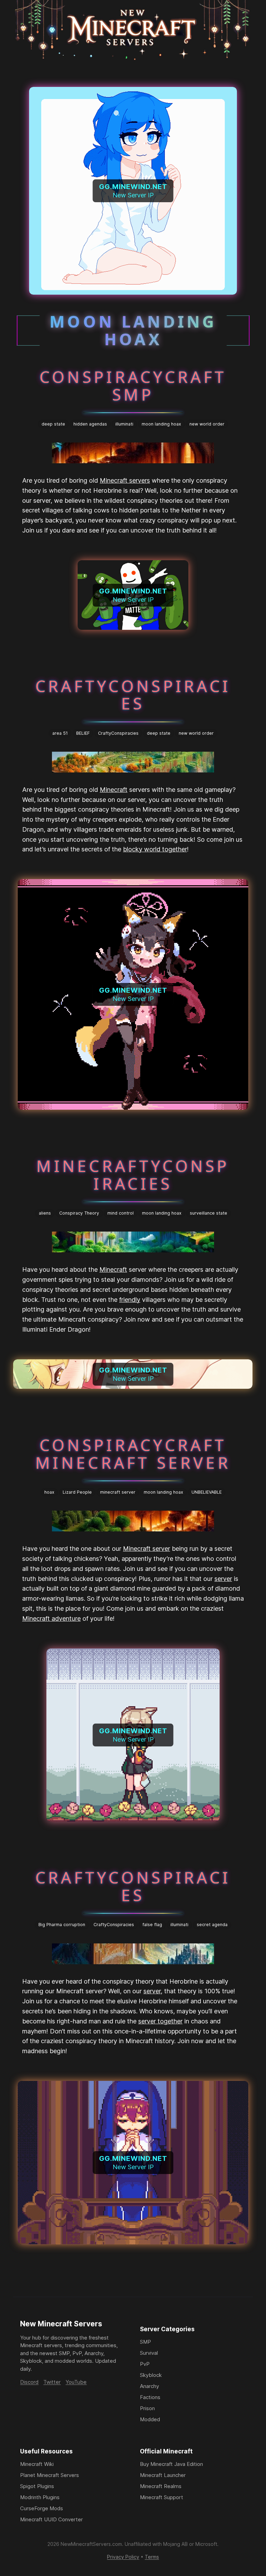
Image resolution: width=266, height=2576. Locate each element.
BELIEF (83, 733)
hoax (49, 1492)
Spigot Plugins (37, 2486)
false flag (152, 1925)
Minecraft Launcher (163, 2475)
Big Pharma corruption (62, 1925)
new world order (207, 424)
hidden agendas (90, 424)
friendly (130, 1300)
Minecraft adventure (51, 1618)
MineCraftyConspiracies (133, 1175)
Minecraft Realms (161, 2486)
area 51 (60, 733)
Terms (152, 2557)
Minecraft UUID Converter (51, 2519)
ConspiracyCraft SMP (133, 386)
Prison (147, 2408)
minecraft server (118, 1492)
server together (160, 2021)
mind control (121, 1213)
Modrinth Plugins (40, 2497)
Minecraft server (147, 1549)
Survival (149, 2353)
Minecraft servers (125, 480)
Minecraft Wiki (37, 2464)
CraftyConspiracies (133, 695)
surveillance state (209, 1213)
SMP (145, 2342)
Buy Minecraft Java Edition (171, 2464)
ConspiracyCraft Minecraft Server (133, 1454)
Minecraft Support (162, 2497)
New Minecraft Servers (61, 2324)
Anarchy (149, 2386)
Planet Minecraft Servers (50, 2475)
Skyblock (151, 2375)
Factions (150, 2397)
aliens (45, 1213)
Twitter (52, 2382)
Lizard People (77, 1492)
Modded (150, 2419)
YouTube (76, 2382)
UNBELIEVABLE (207, 1492)
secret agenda (212, 1925)
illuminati (124, 424)
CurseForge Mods (42, 2508)
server (223, 1579)
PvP (145, 2364)
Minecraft (114, 790)
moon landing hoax (161, 424)
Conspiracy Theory (79, 1213)
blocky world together (155, 849)
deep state (53, 424)
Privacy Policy (123, 2557)
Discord (29, 2382)
